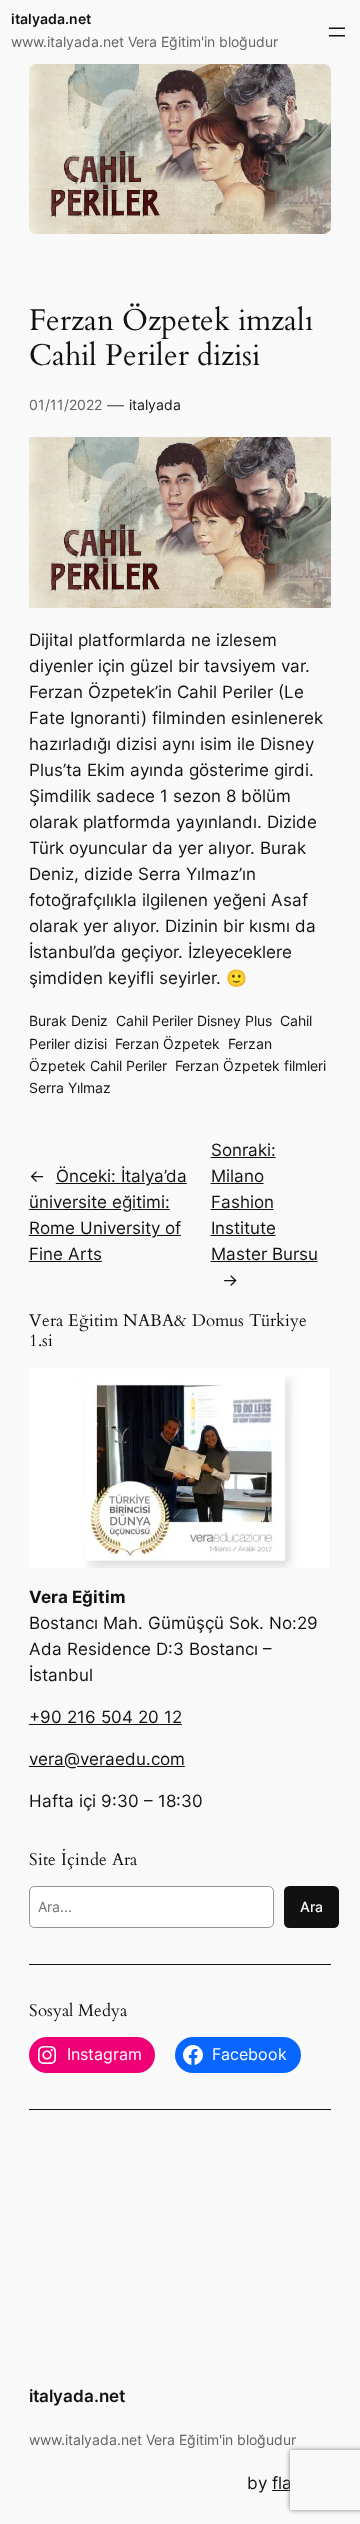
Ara (311, 1906)
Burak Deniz (68, 1020)
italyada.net (51, 18)
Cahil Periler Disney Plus (194, 1020)
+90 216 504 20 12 (105, 1717)
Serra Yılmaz (70, 1087)
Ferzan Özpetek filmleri (250, 1065)
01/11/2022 (65, 404)
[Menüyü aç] (337, 32)
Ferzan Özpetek (167, 1043)
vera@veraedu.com (107, 1759)
